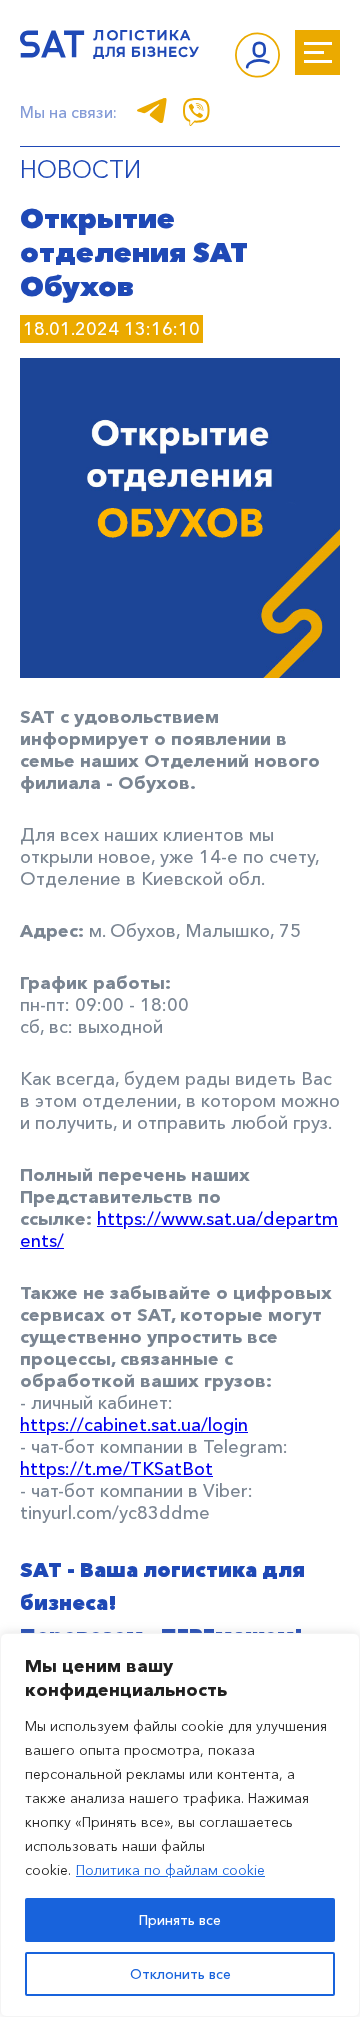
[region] (180, 1825)
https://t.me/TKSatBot (116, 1469)
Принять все (180, 1920)
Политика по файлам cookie (170, 1870)
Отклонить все (180, 1974)
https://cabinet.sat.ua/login (134, 1425)
